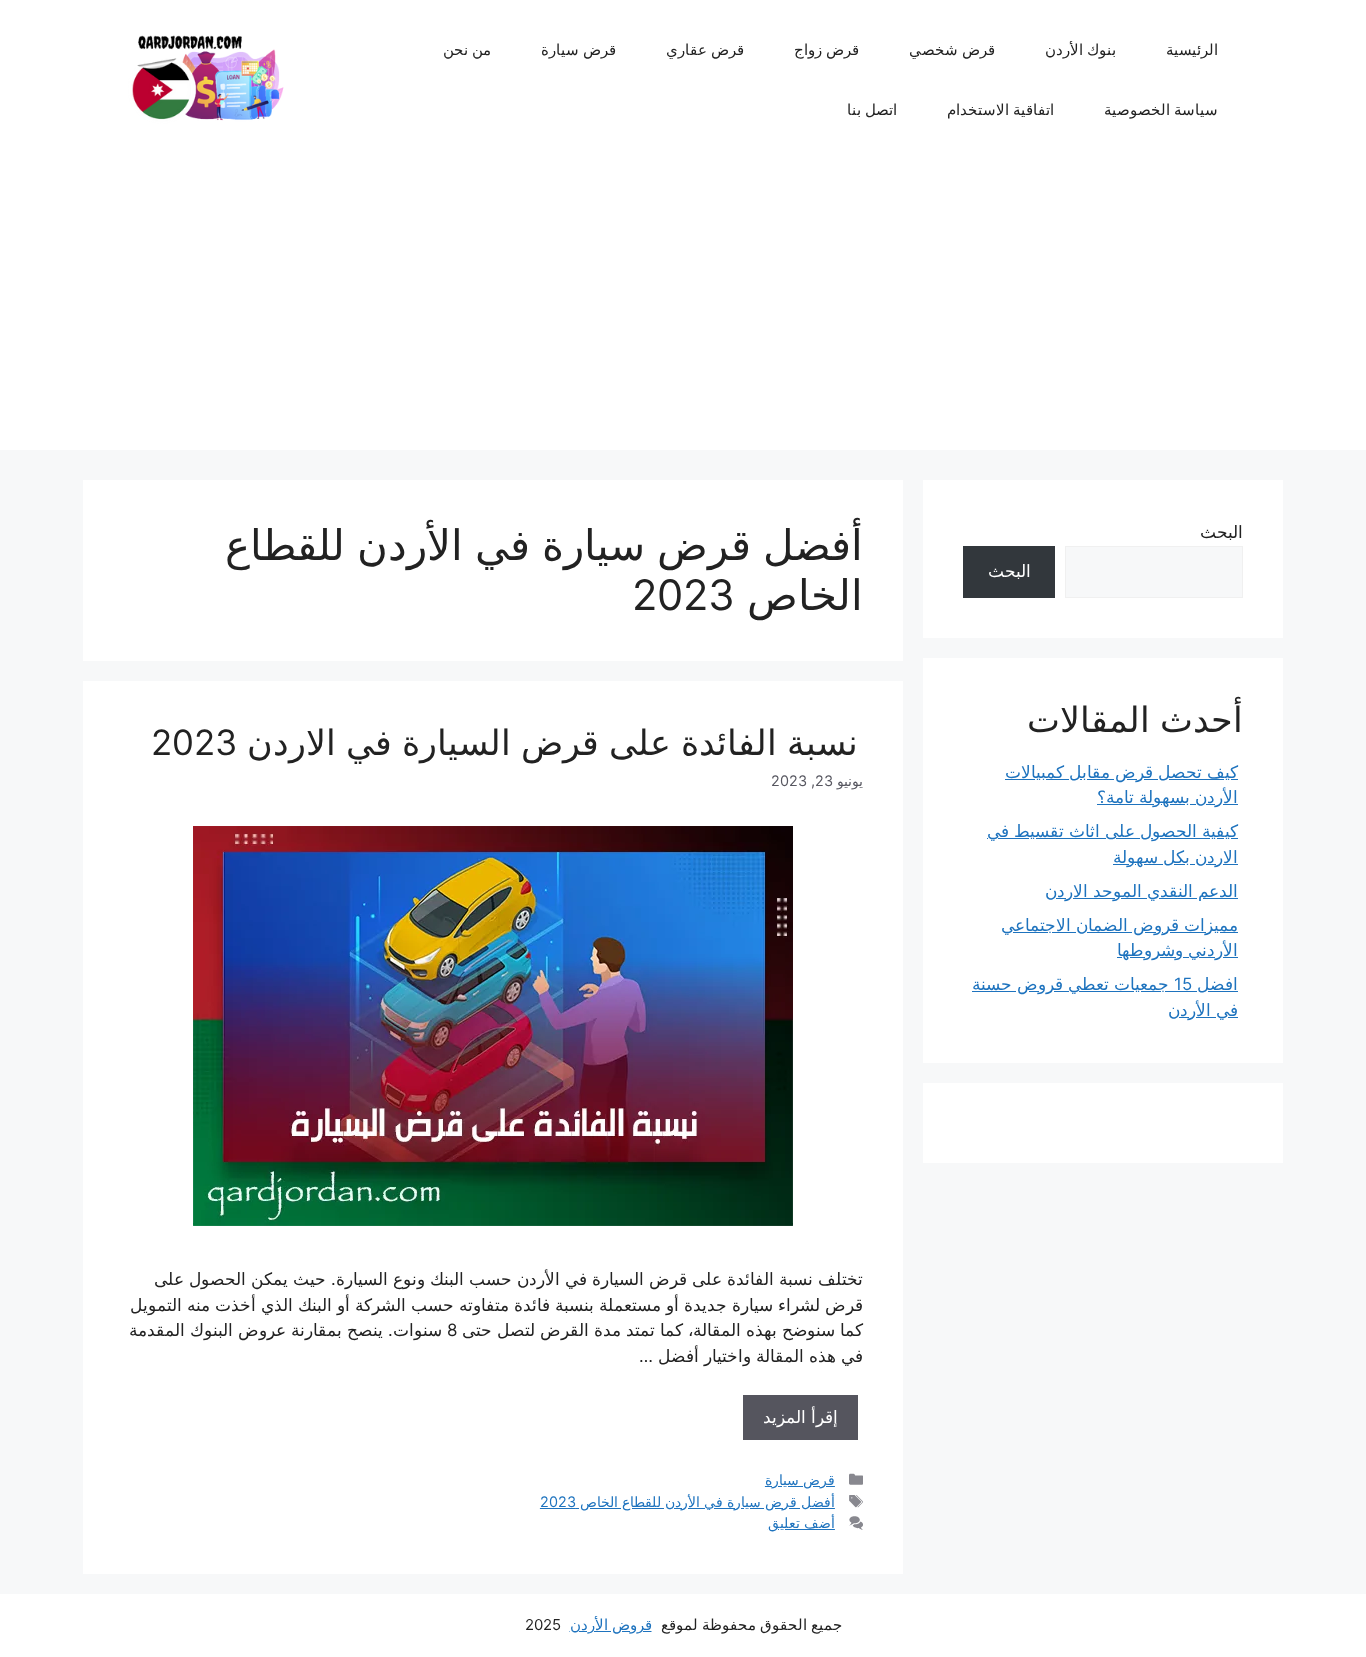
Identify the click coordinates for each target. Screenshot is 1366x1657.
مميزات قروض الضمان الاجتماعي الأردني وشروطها (1119, 938)
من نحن (467, 49)
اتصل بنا (872, 109)
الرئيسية (1192, 49)
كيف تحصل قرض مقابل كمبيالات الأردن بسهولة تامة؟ (1121, 785)
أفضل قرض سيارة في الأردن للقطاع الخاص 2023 (687, 1501)
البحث (1221, 532)
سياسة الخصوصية (1161, 109)
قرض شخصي (952, 49)
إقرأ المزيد (800, 1417)
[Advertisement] (683, 310)
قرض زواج (826, 49)
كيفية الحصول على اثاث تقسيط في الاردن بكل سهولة (1112, 844)
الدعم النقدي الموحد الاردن (1141, 891)
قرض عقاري (705, 49)
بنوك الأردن (1080, 49)
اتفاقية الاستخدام (1000, 109)
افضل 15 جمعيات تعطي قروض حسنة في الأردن (1105, 997)
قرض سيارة (578, 49)
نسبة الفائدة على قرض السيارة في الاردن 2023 (504, 742)
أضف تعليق (801, 1522)
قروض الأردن (611, 1624)
